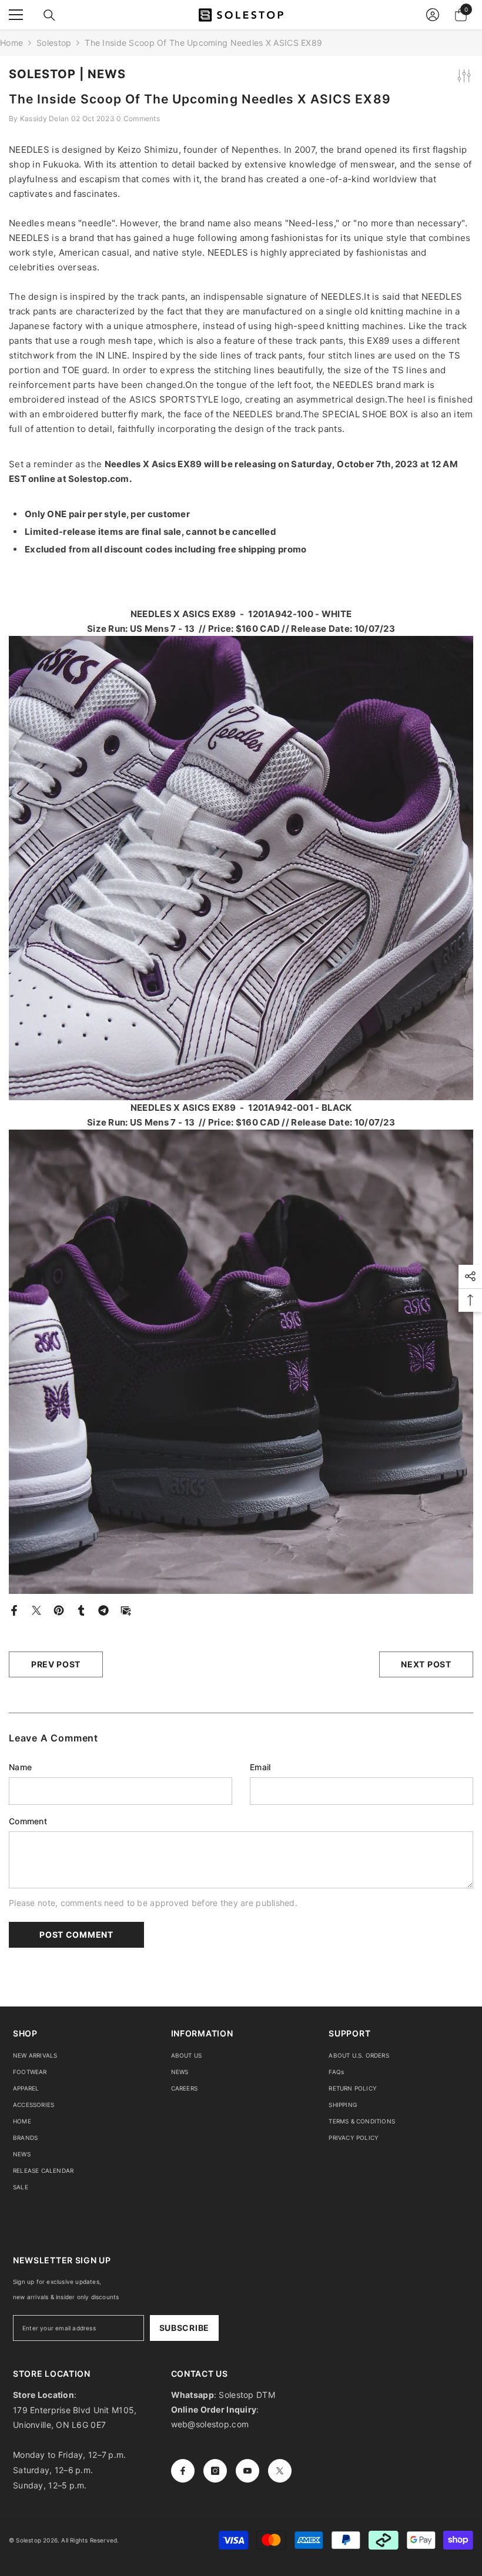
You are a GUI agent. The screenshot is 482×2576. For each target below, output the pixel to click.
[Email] (126, 1609)
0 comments (138, 118)
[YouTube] (247, 2471)
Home (11, 43)
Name (20, 1767)
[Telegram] (103, 1609)
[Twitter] (36, 1609)
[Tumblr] (81, 1609)
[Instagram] (215, 2471)
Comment (28, 1821)
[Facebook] (14, 1609)
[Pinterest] (59, 1609)
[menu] (16, 15)
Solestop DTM (246, 2395)
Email (260, 1767)
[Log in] (433, 15)
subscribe (184, 2328)
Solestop (54, 43)
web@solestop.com (210, 2424)
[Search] (49, 15)
